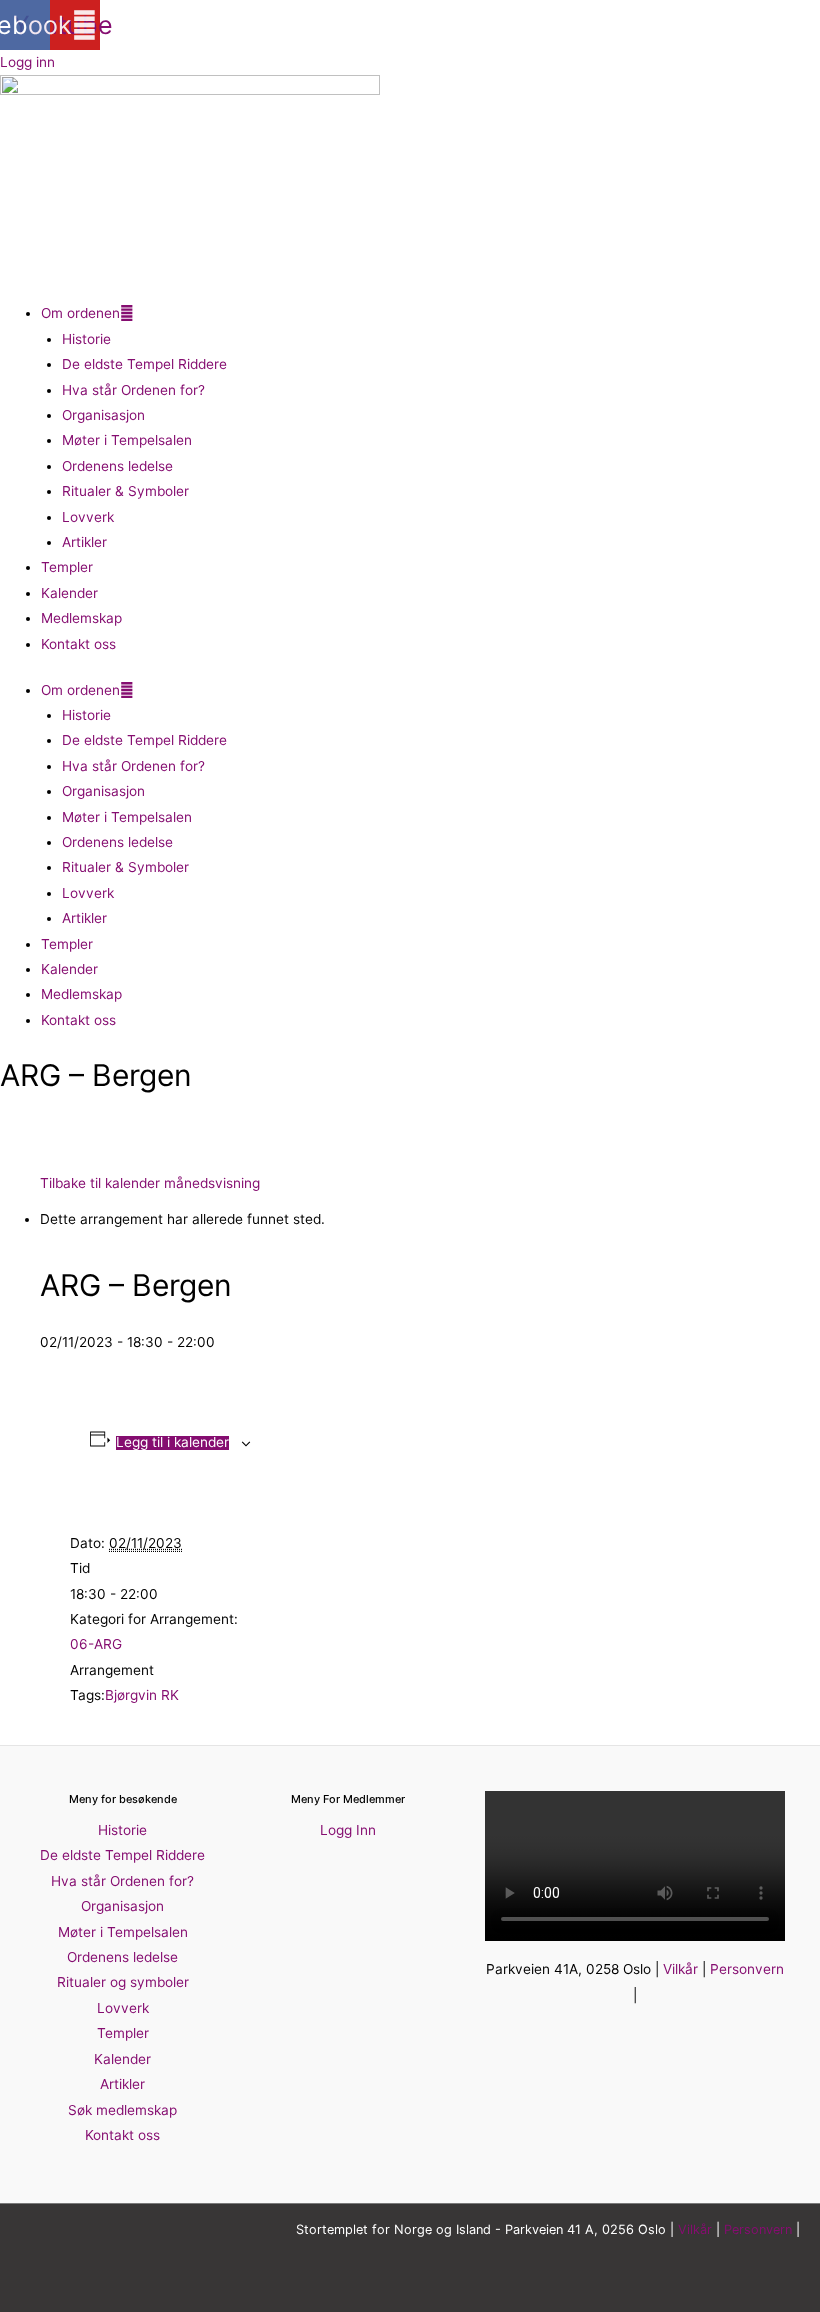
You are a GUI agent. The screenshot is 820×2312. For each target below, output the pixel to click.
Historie (86, 339)
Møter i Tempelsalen (127, 440)
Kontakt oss (78, 644)
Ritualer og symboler (123, 1982)
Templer (67, 567)
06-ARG (96, 1644)
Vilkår (680, 1969)
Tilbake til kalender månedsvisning (150, 1183)
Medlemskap (81, 618)
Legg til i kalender (172, 1443)
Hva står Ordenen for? (133, 390)
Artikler (84, 542)
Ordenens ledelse (117, 466)
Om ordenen (80, 313)
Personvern (747, 1969)
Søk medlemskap (122, 2110)
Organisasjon (103, 415)
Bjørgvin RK (142, 1695)
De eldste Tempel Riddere (144, 364)
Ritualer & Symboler (125, 491)
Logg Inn (348, 1830)
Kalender (69, 593)
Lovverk (88, 517)
